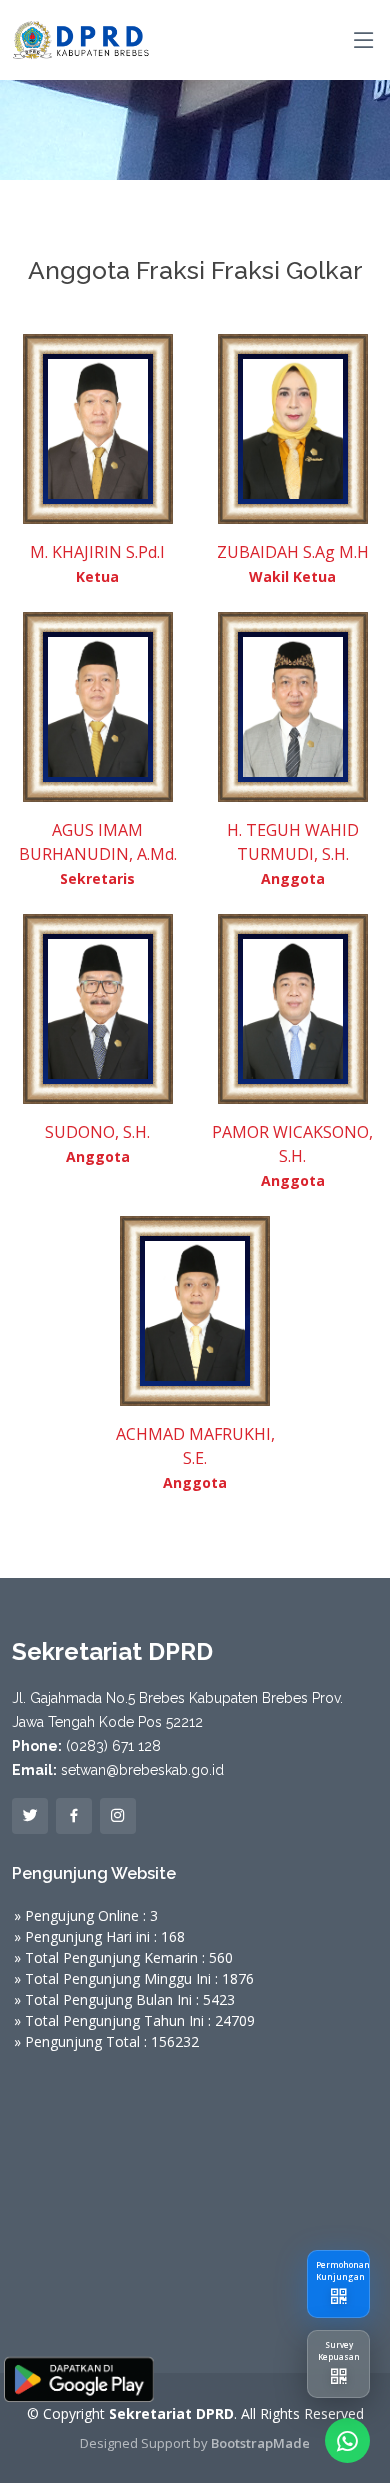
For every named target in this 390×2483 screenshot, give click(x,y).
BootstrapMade (260, 2443)
